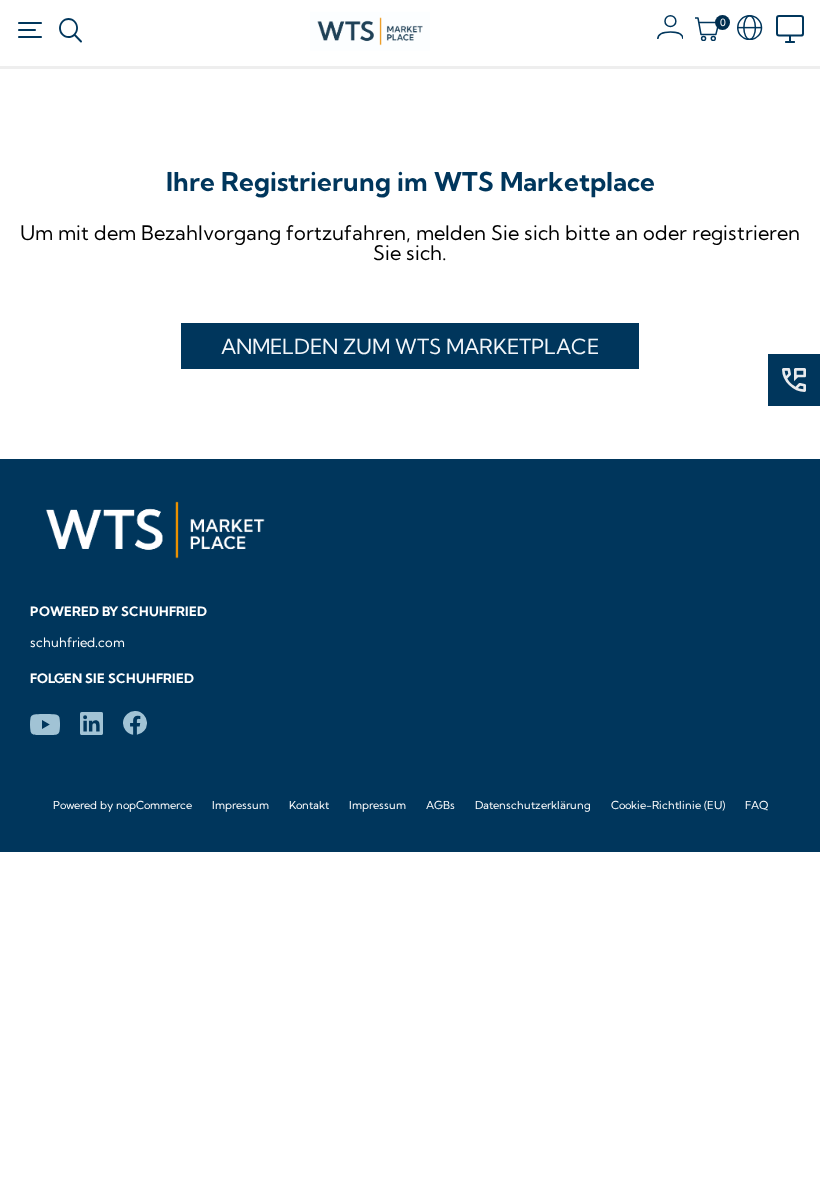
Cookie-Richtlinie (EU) (668, 805)
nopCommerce (154, 805)
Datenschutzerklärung (533, 805)
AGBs (440, 805)
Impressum (240, 805)
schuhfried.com (77, 642)
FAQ (756, 805)
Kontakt (309, 805)
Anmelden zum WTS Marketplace (410, 346)
